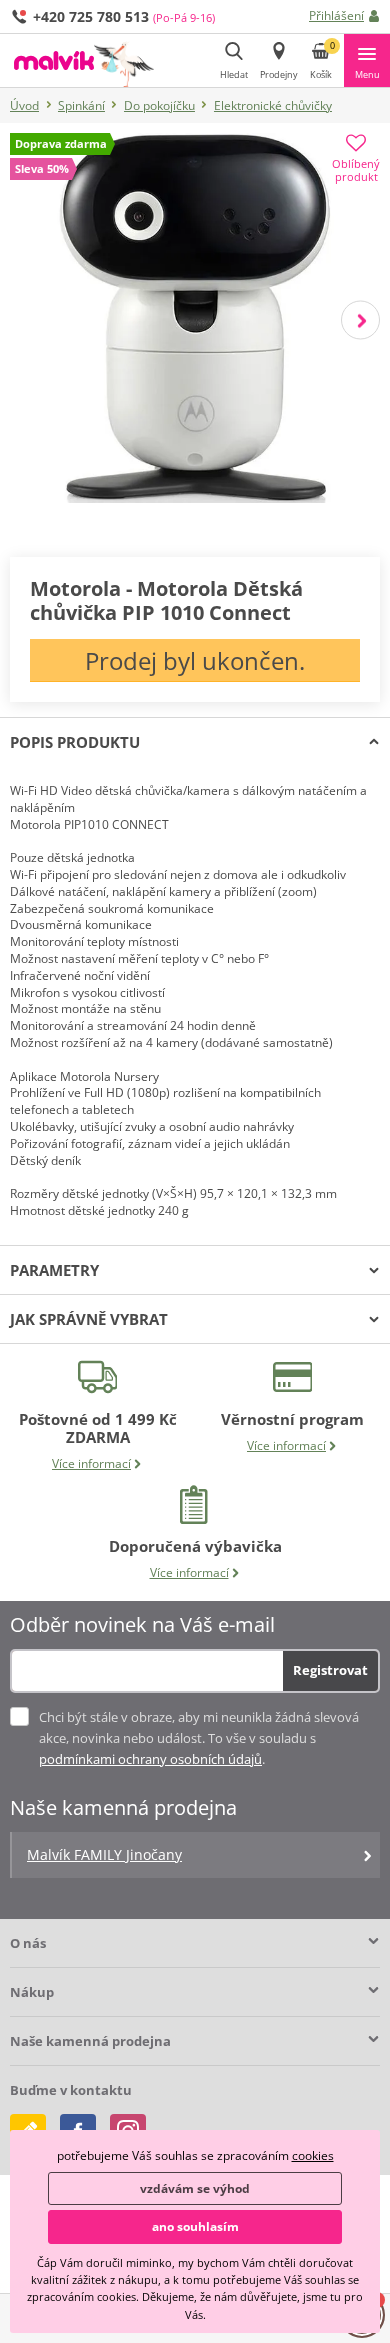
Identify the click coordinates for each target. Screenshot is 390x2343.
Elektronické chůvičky (273, 105)
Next (360, 320)
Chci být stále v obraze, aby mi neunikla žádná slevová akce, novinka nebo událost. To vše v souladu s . (199, 1738)
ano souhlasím (195, 2226)
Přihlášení (336, 15)
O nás (28, 1943)
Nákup (32, 1992)
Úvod (24, 105)
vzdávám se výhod (195, 2188)
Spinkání (81, 105)
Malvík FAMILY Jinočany (104, 1854)
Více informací (91, 1463)
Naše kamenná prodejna (90, 2041)
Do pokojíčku (159, 105)
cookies (313, 2155)
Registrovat (330, 1670)
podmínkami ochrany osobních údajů (150, 1759)
